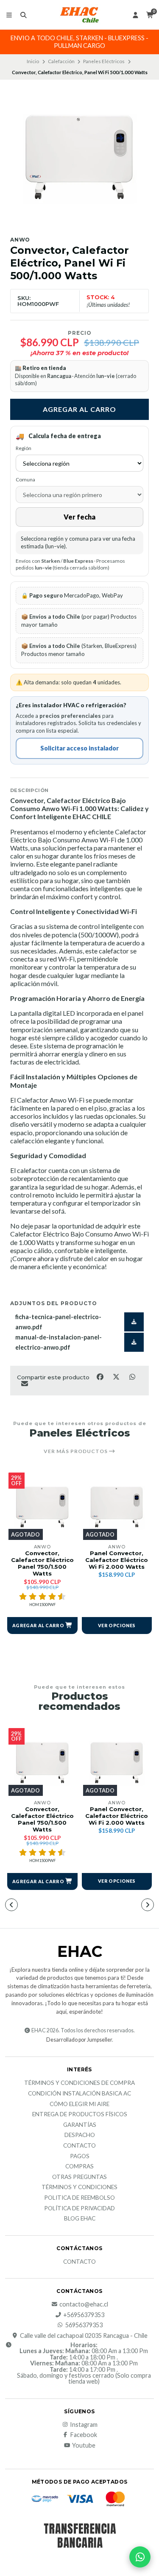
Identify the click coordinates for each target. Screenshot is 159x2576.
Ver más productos (76, 1451)
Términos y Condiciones (79, 2187)
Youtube (84, 2445)
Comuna (25, 479)
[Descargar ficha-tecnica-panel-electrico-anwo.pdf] (134, 1322)
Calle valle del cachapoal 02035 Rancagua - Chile (84, 2336)
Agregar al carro (79, 409)
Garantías (80, 2125)
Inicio (33, 61)
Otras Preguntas (79, 2177)
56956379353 (84, 2325)
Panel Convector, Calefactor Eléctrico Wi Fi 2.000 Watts (117, 1560)
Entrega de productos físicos (80, 2115)
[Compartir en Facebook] (100, 1376)
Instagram (84, 2425)
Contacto (79, 2146)
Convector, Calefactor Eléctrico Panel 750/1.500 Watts (42, 1563)
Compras (79, 2167)
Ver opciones (117, 1625)
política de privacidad (79, 2209)
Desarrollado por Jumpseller (79, 2040)
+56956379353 (84, 2315)
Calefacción (61, 61)
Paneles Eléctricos (104, 61)
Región (24, 448)
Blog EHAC (80, 2219)
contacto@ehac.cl (84, 2304)
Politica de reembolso (79, 2198)
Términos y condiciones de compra (79, 2083)
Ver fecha (79, 517)
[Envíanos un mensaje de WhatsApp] (140, 2557)
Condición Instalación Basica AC (79, 2094)
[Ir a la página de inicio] (80, 15)
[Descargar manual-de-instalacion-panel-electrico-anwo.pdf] (134, 1342)
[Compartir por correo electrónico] (24, 1384)
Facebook (84, 2435)
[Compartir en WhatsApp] (132, 1376)
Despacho (80, 2135)
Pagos (80, 2156)
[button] (42, 1626)
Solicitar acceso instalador (79, 748)
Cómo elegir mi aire (79, 2104)
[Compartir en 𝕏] (117, 1376)
